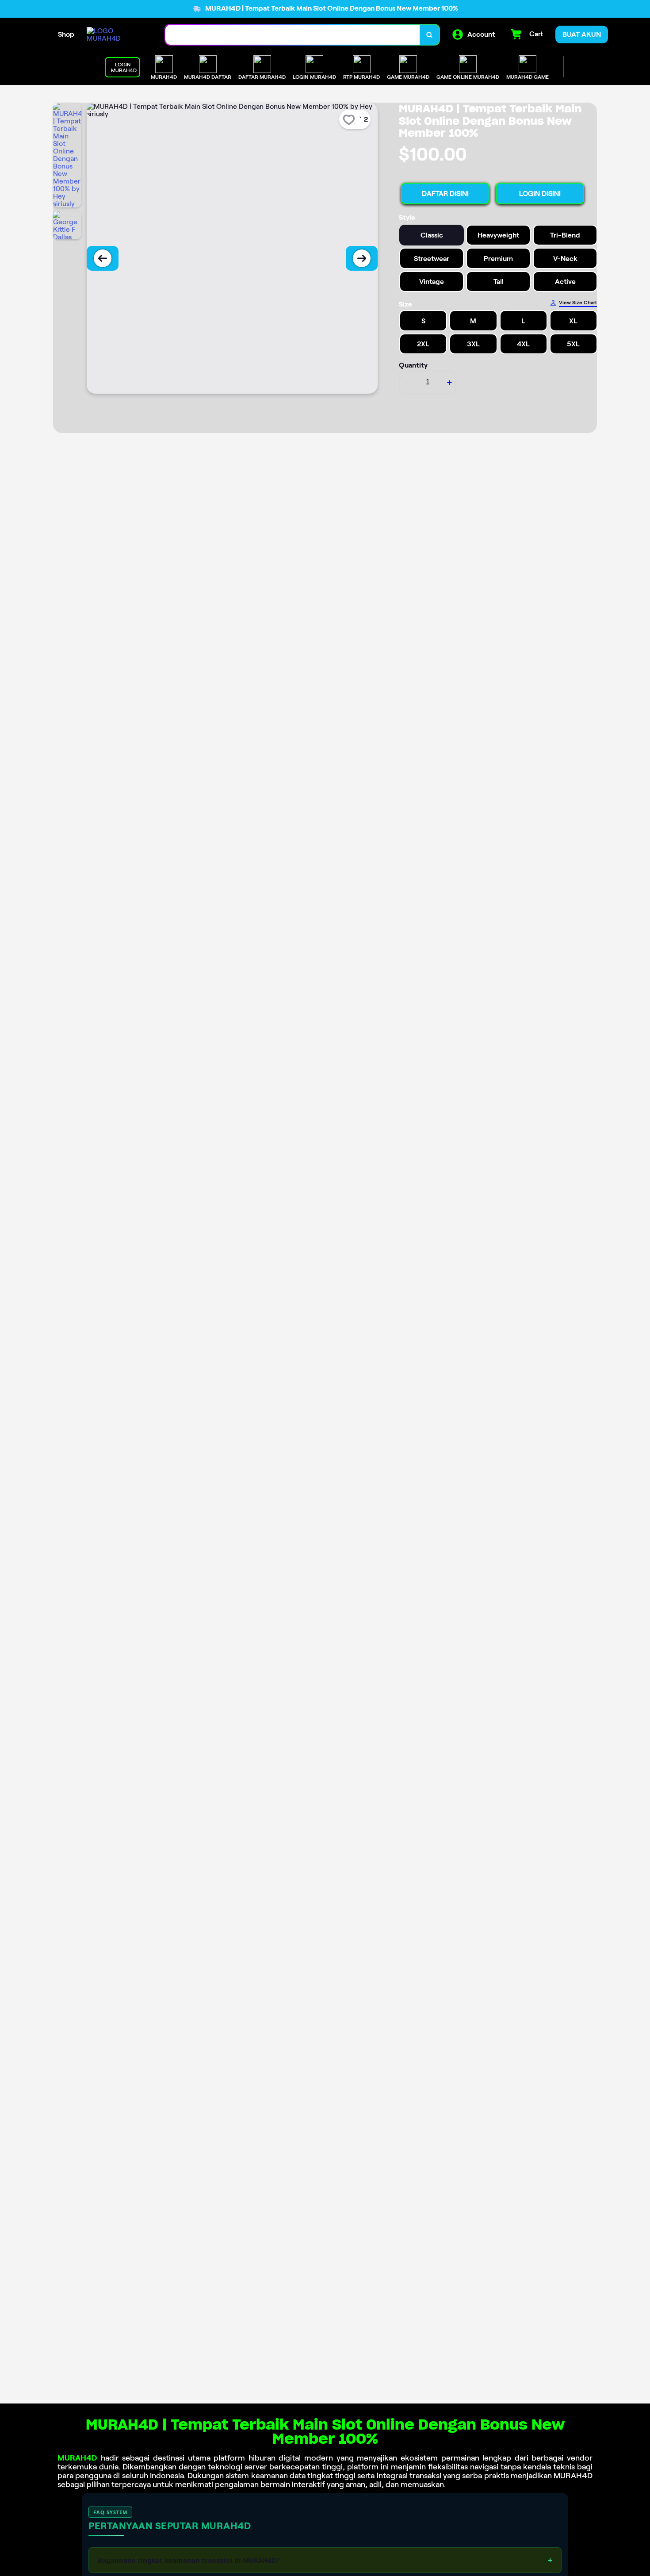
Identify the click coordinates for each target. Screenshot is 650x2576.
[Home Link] (117, 34)
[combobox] (293, 35)
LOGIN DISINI (540, 194)
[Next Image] (362, 258)
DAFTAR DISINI (445, 194)
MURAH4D (77, 2458)
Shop (66, 34)
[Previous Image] (103, 258)
